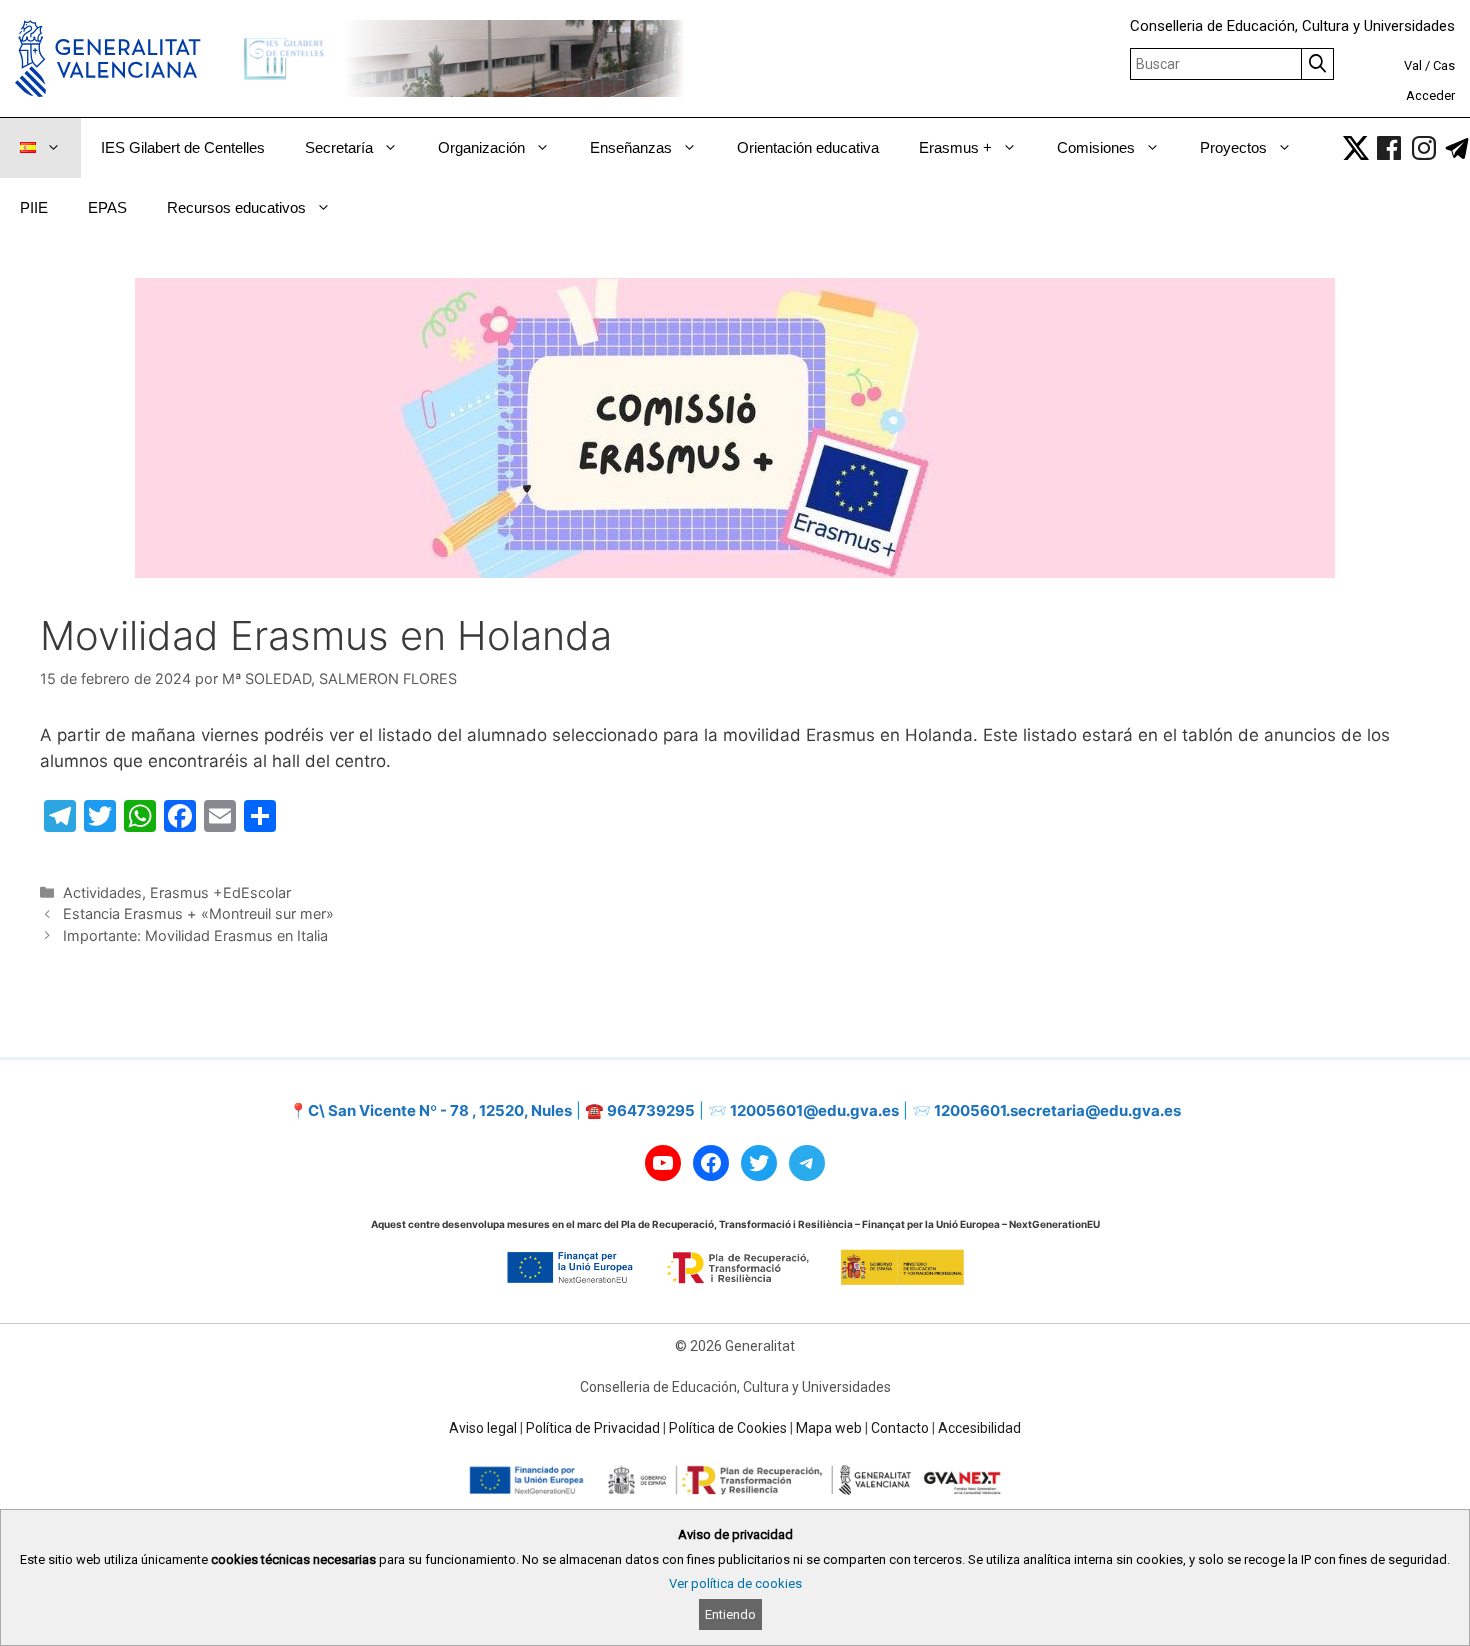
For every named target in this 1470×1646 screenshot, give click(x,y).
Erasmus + (955, 147)
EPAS (107, 207)
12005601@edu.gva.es (814, 1110)
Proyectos (1233, 147)
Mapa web (829, 1428)
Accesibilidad (979, 1428)
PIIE (34, 207)
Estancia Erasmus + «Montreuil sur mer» (198, 913)
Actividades (102, 892)
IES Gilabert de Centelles (183, 147)
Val (1413, 65)
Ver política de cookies (735, 1583)
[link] (1356, 148)
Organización (481, 147)
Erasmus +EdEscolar (220, 892)
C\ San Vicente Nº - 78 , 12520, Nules (440, 1110)
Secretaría (339, 147)
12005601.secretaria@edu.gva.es (1057, 1110)
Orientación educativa (808, 147)
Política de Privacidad (593, 1428)
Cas (1444, 65)
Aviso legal (483, 1428)
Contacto (900, 1428)
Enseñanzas (631, 147)
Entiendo (730, 1614)
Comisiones (1096, 147)
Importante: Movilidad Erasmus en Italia (195, 935)
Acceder (1430, 95)
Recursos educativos (236, 207)
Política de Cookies (728, 1428)
